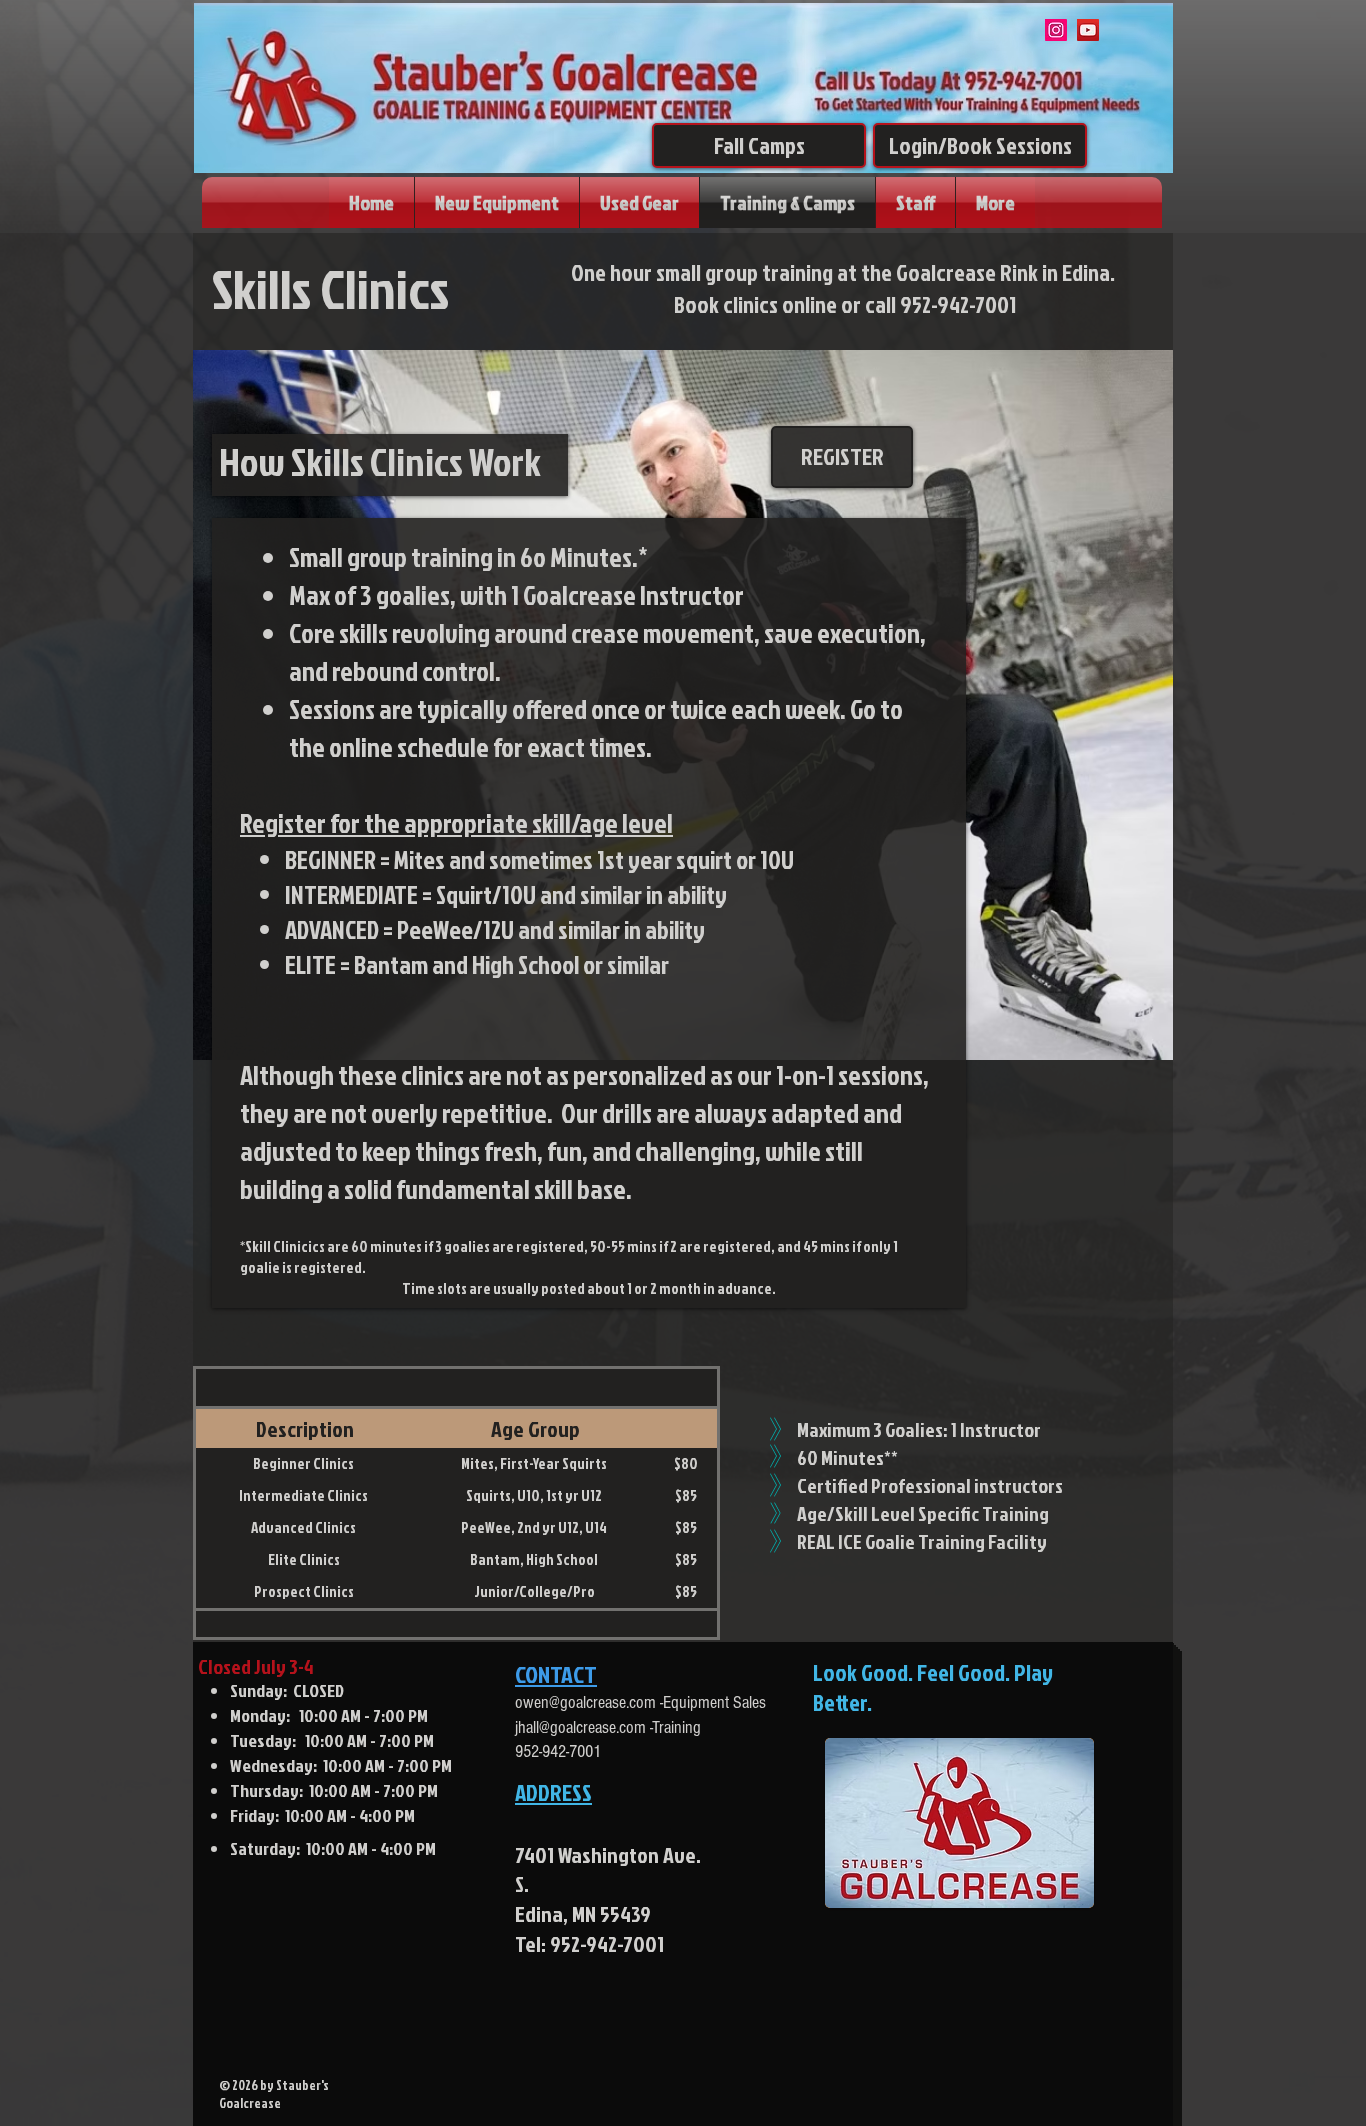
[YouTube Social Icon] (1088, 30)
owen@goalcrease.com (585, 1702)
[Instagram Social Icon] (1056, 30)
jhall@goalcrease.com (580, 1727)
